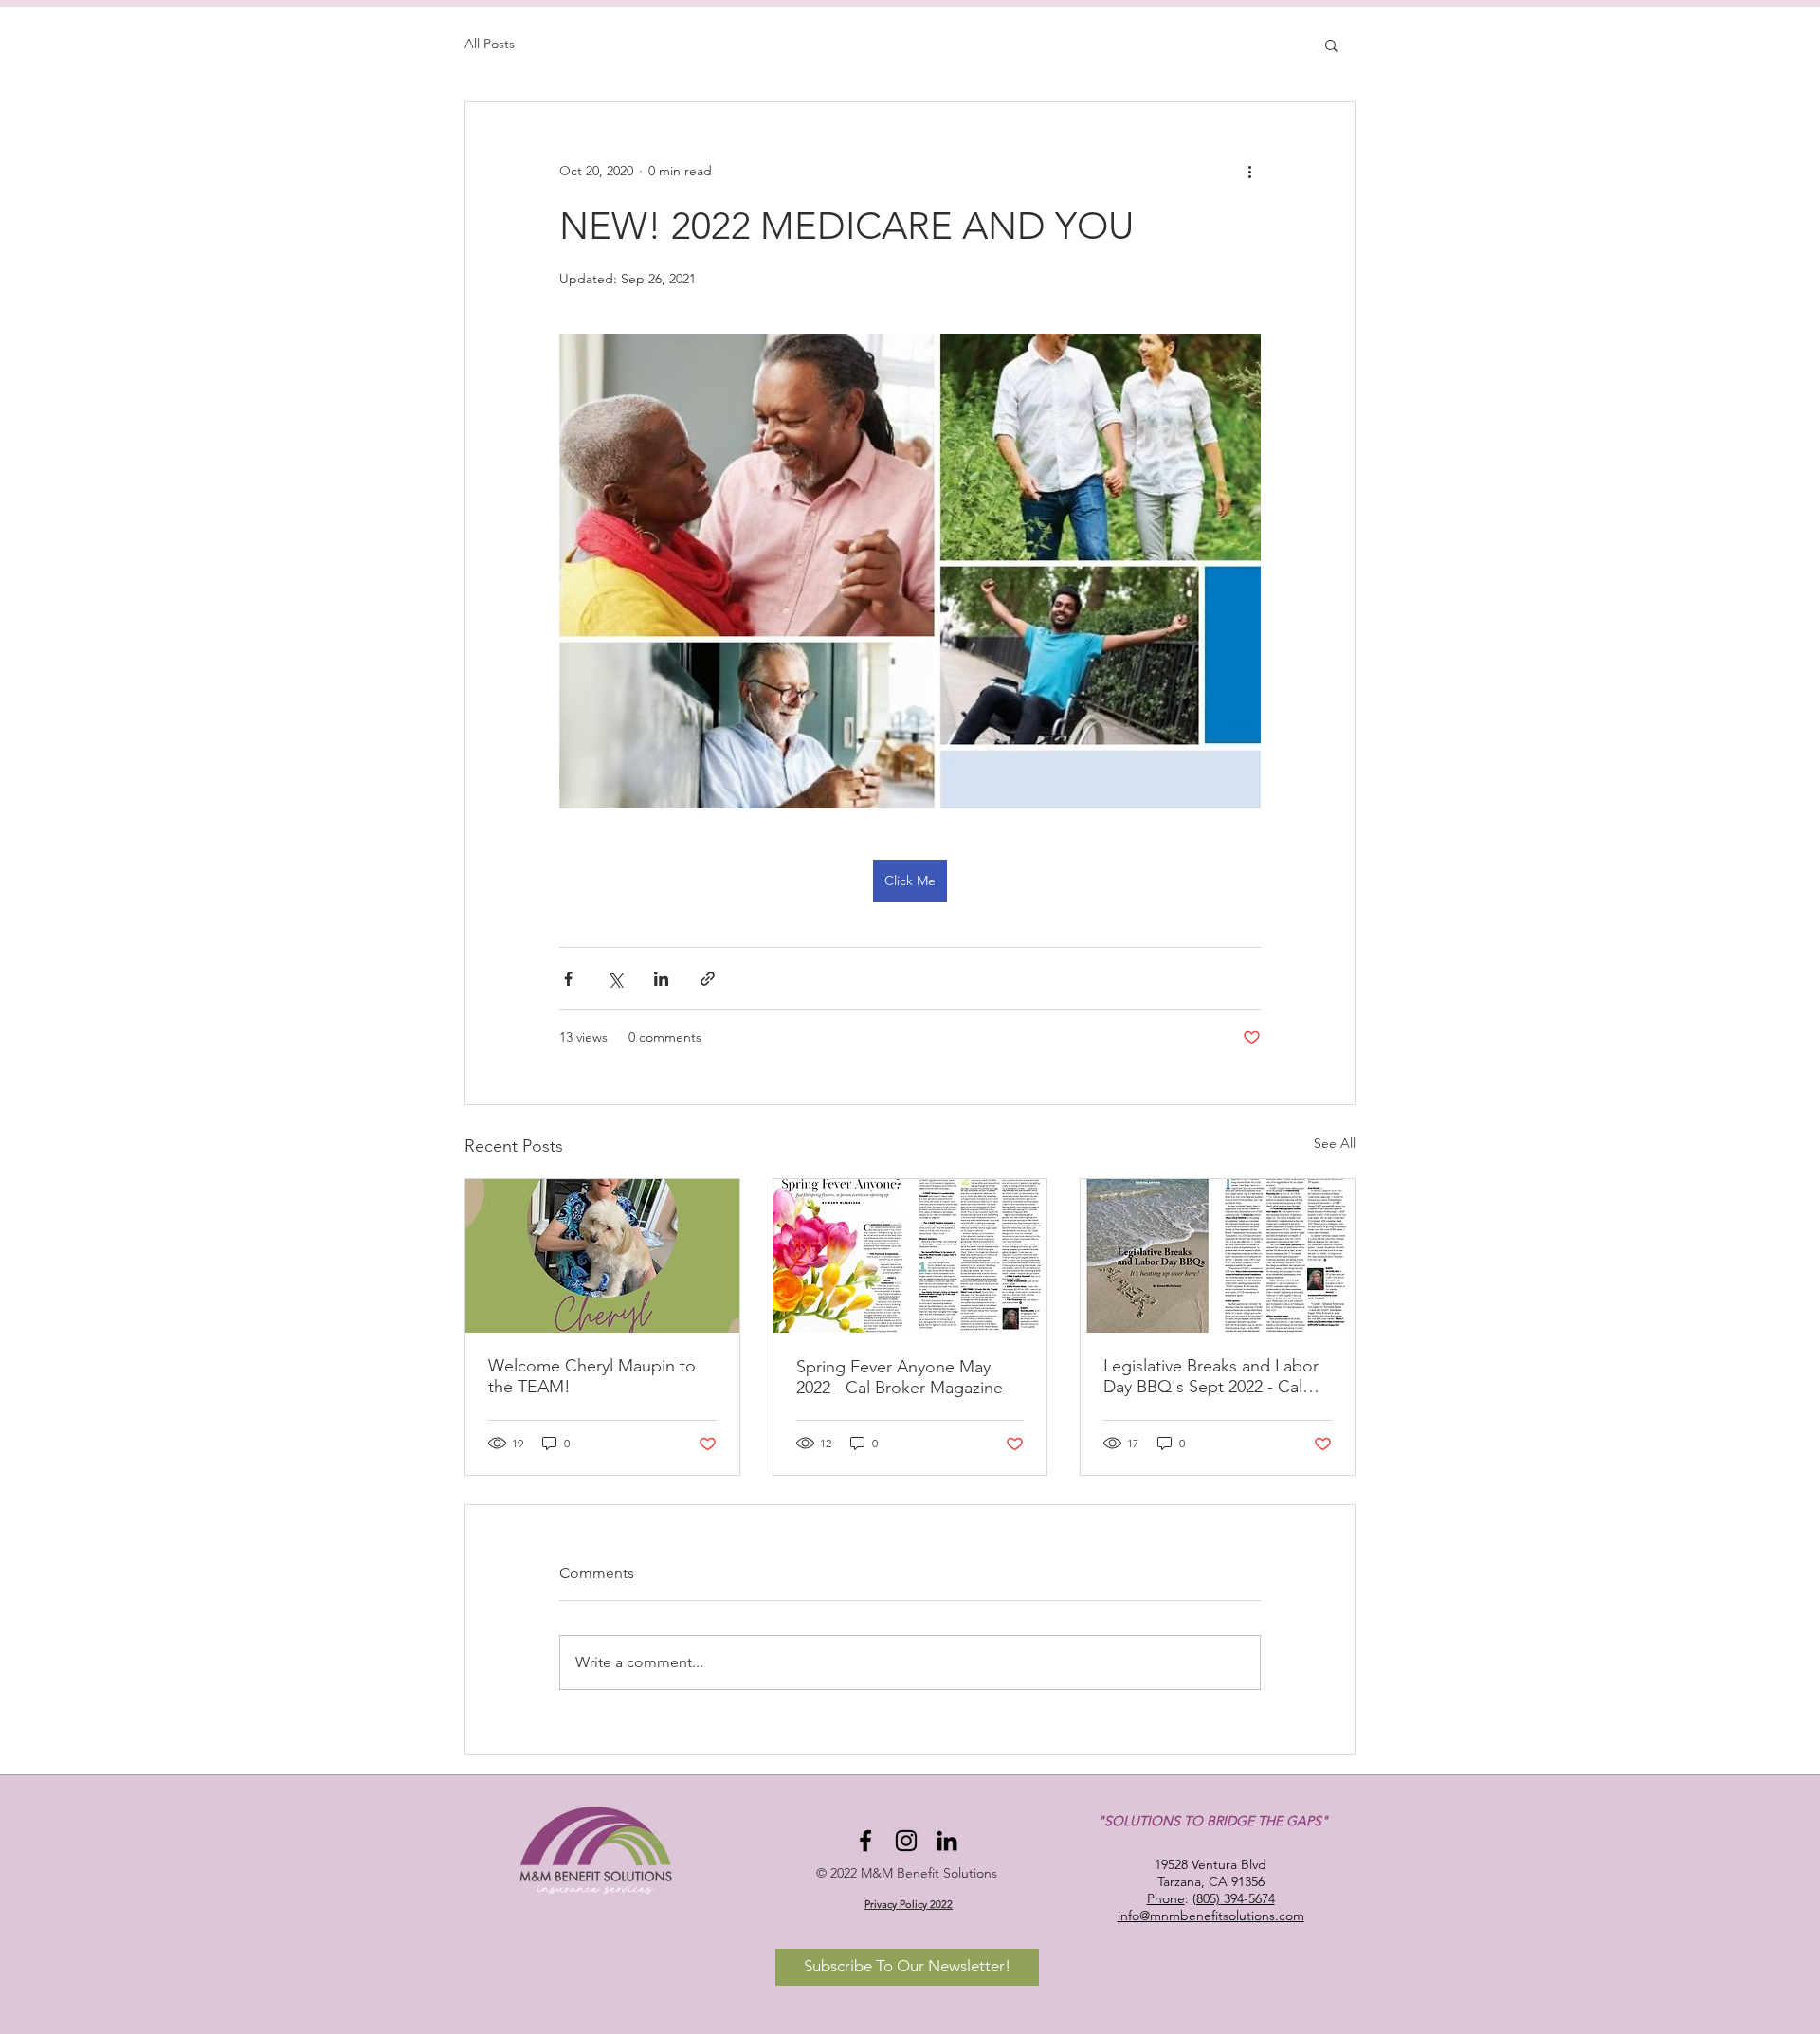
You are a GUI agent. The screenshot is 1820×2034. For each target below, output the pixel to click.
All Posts (490, 44)
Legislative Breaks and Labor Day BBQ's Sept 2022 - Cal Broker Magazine (1211, 1376)
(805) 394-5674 (1234, 1898)
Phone (1166, 1898)
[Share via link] (708, 979)
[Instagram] (906, 1841)
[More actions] (1249, 171)
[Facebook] (865, 1841)
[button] (1331, 45)
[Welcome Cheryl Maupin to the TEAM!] (602, 1256)
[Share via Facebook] (568, 979)
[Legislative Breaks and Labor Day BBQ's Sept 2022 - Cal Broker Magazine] (1218, 1256)
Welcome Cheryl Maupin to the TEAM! (592, 1376)
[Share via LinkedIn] (661, 979)
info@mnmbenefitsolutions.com (1211, 1916)
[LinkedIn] (947, 1841)
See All (1335, 1143)
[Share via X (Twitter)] (615, 979)
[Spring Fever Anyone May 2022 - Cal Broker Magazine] (910, 1256)
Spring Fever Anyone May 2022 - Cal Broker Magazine (900, 1377)
